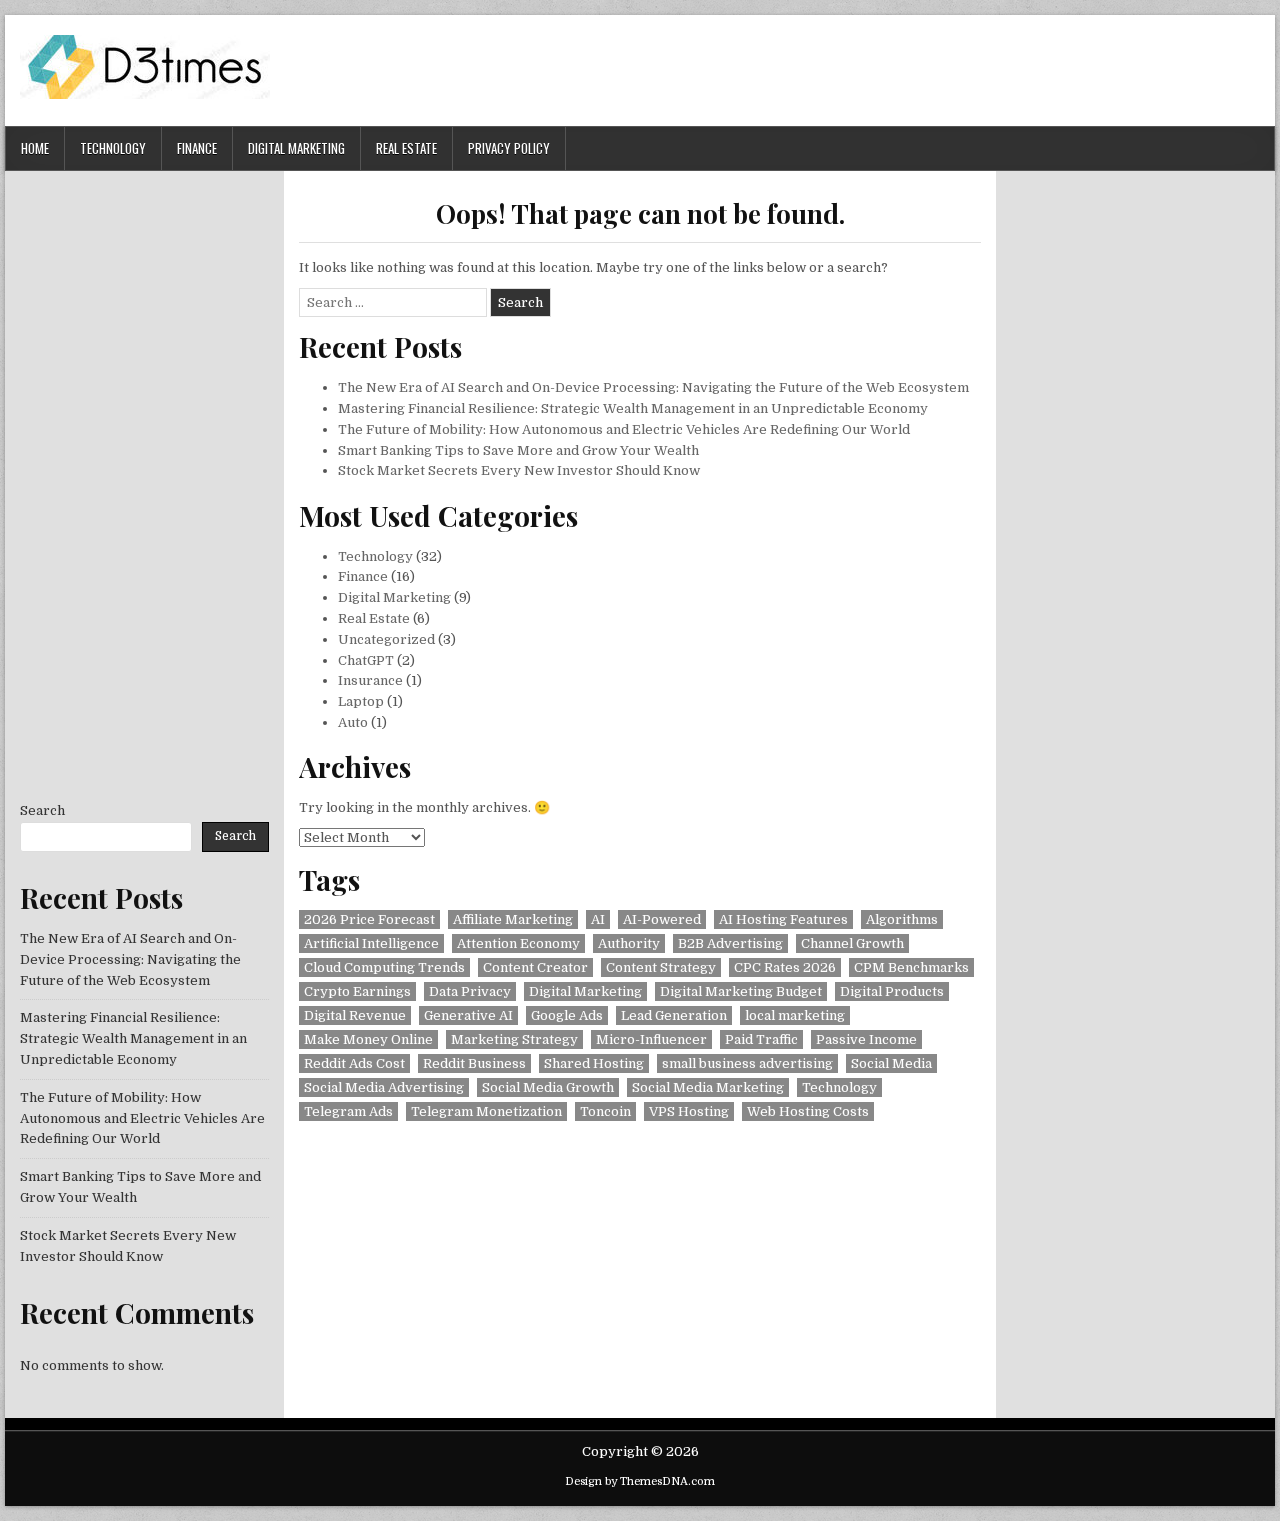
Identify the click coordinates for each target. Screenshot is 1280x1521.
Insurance (370, 680)
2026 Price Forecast (369, 919)
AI (598, 919)
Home (35, 148)
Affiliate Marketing (513, 919)
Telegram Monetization (486, 1111)
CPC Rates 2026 (785, 967)
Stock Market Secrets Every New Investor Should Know (519, 470)
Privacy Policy (509, 148)
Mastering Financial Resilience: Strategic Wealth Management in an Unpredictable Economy (633, 408)
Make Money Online (368, 1039)
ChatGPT (366, 660)
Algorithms (902, 919)
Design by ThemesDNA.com (640, 1481)
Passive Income (866, 1039)
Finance (197, 148)
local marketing (795, 1015)
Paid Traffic (761, 1039)
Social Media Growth (548, 1087)
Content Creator (535, 967)
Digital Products (892, 991)
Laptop (361, 701)
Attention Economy (518, 943)
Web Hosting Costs (808, 1111)
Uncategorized (386, 639)
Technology (113, 148)
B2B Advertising (730, 943)
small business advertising (747, 1063)
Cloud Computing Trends (384, 967)
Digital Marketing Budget (741, 991)
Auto (353, 722)
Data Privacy (470, 991)
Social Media (891, 1063)
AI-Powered (662, 919)
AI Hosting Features (783, 919)
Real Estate (406, 148)
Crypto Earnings (357, 991)
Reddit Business (474, 1063)
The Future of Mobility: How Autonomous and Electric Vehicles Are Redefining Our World (624, 429)
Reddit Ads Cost (354, 1063)
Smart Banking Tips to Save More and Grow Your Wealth (518, 450)
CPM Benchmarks (911, 967)
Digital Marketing (296, 148)
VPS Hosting (689, 1111)
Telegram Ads (348, 1111)
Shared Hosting (594, 1063)
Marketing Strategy (514, 1039)
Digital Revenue (355, 1015)
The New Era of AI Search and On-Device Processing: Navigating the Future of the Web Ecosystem (653, 387)
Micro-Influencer (651, 1039)
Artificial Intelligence (371, 943)
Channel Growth (852, 943)
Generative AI (468, 1015)
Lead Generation (674, 1015)
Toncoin (605, 1111)
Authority (629, 943)
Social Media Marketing (708, 1087)
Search (42, 810)
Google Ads (567, 1015)
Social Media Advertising (384, 1087)
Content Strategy (661, 967)
